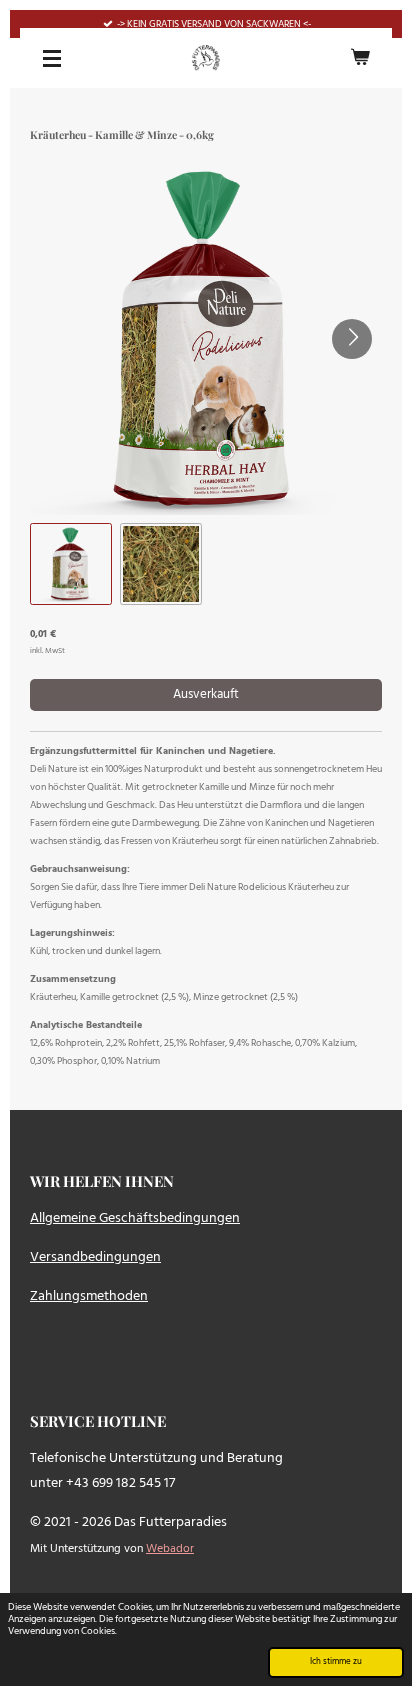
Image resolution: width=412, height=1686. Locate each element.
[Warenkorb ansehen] (360, 58)
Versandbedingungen (95, 1257)
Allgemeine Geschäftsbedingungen (135, 1218)
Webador (170, 1549)
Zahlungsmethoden (89, 1296)
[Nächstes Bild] (352, 339)
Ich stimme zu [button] (336, 1662)
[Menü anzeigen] (52, 58)
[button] (71, 564)
